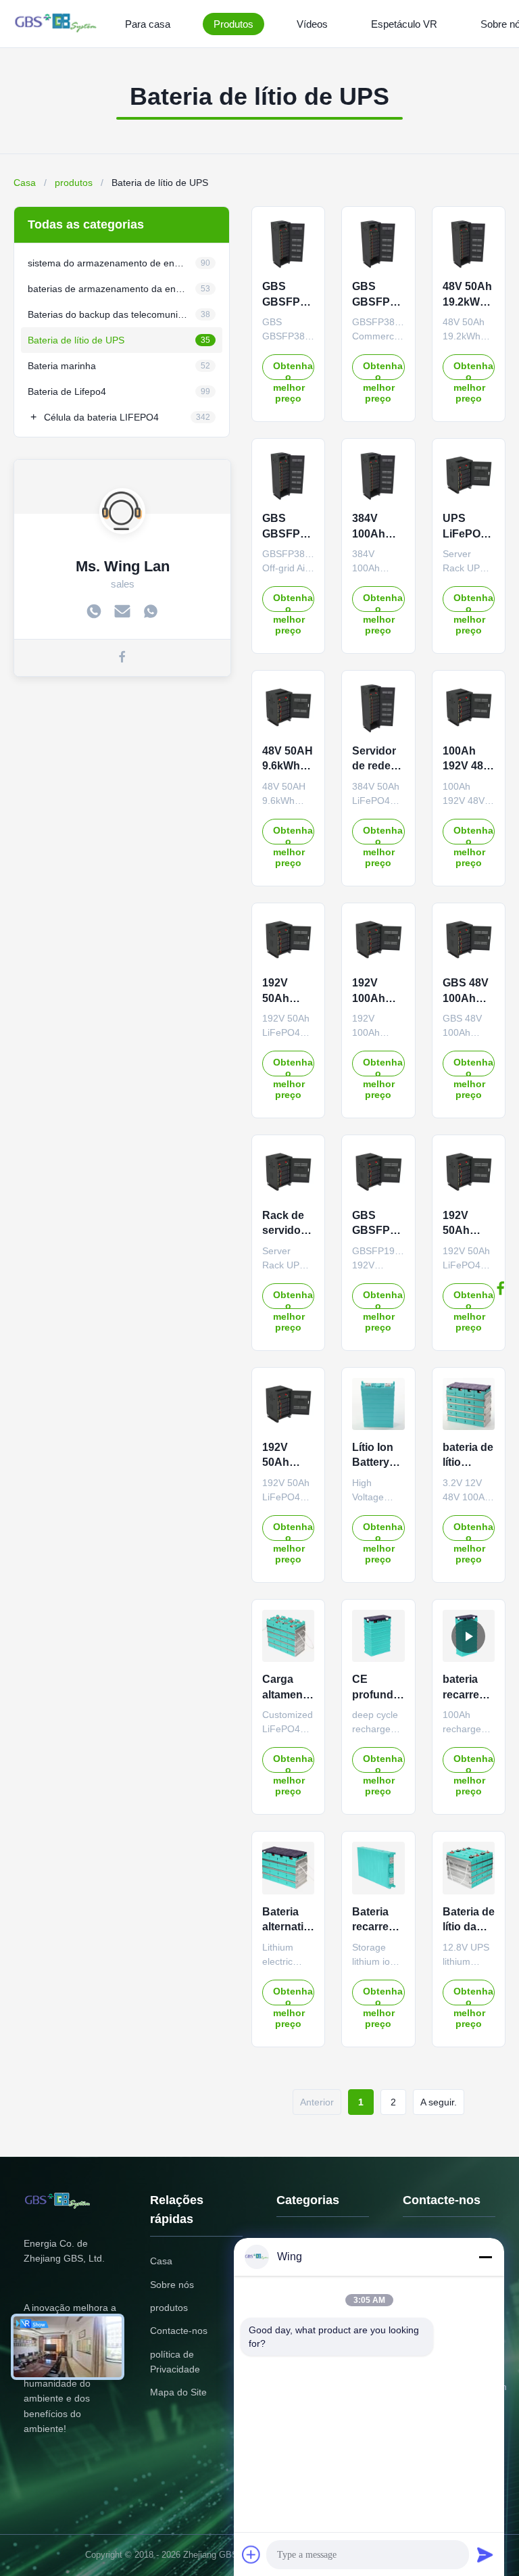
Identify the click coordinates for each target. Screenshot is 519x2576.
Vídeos (312, 24)
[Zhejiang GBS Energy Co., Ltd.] (58, 24)
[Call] (94, 613)
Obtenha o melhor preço (293, 370)
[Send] (485, 2554)
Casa (25, 183)
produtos (74, 183)
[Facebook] (501, 1288)
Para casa (148, 24)
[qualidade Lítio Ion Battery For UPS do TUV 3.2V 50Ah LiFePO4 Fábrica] (378, 1404)
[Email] (122, 613)
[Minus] (485, 2257)
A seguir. (439, 2102)
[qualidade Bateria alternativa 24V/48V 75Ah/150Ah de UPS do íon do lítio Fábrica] (288, 1868)
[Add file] (251, 2554)
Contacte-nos (179, 2331)
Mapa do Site (178, 2392)
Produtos (233, 24)
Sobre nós (172, 2285)
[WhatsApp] (151, 613)
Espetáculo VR (404, 24)
